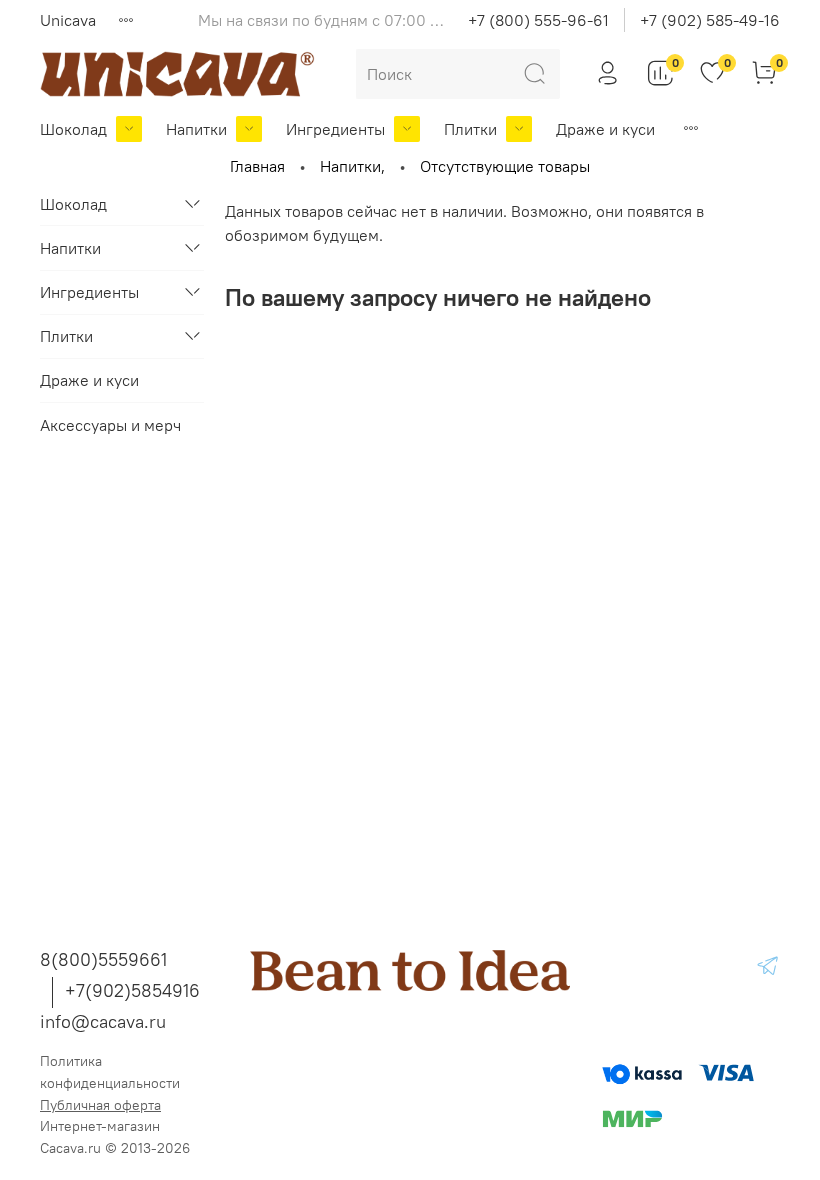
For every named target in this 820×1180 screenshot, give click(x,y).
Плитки (470, 129)
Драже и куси (605, 129)
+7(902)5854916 (132, 990)
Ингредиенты (335, 129)
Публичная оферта (100, 1105)
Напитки (196, 129)
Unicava (68, 20)
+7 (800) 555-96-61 (538, 20)
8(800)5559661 (103, 959)
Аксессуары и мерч (110, 425)
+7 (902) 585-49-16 (710, 20)
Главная (257, 166)
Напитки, (352, 166)
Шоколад (73, 129)
